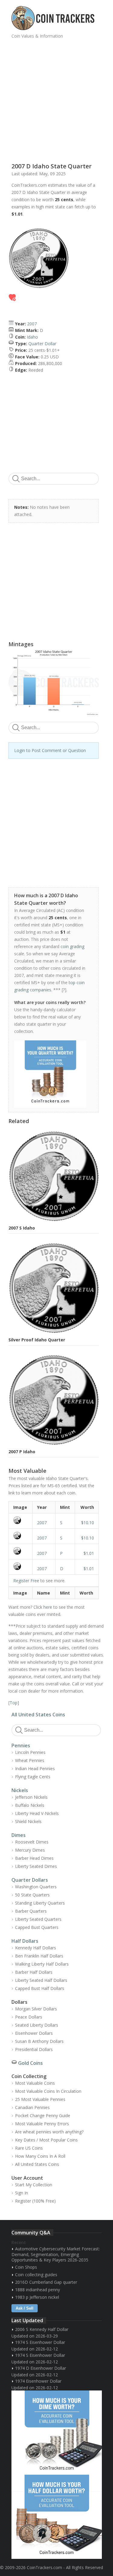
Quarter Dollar (42, 344)
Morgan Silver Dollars (36, 2009)
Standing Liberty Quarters (40, 1903)
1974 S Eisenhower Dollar (40, 2342)
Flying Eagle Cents (33, 1777)
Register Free (26, 1581)
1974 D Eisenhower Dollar (41, 2368)
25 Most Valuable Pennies (40, 2099)
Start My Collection (34, 2185)
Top (14, 1703)
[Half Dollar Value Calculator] (57, 2517)
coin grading (72, 946)
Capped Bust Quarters (37, 1927)
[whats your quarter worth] (50, 1074)
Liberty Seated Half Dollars (41, 1980)
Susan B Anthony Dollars (39, 2041)
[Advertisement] (56, 98)
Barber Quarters (31, 1911)
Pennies (21, 1745)
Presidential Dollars (34, 2049)
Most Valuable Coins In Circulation (48, 2091)
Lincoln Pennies (30, 1752)
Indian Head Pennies (35, 1769)
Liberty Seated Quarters (38, 1919)
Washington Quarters (36, 1887)
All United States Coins (38, 1715)
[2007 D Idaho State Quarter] (20, 1566)
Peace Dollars (29, 2017)
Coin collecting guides (36, 2275)
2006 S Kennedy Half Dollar (42, 2329)
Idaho (32, 337)
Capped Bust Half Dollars (40, 1988)
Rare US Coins (29, 2148)
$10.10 (88, 1523)
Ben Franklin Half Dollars (39, 1956)
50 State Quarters (32, 1895)
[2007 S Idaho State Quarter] (20, 1520)
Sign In (22, 2193)
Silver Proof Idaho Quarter (37, 1340)
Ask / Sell (25, 2308)
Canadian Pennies (32, 2107)
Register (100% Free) (35, 2201)
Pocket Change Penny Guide (43, 2115)
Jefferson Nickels (31, 1797)
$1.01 (89, 1553)
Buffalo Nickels (30, 1805)
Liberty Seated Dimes (36, 1866)
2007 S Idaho (22, 1228)
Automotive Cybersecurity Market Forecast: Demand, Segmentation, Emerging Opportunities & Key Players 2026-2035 (56, 2254)
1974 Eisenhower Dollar (38, 2381)
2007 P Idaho (22, 1452)
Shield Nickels (28, 1821)
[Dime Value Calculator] (57, 2433)
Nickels (20, 1790)
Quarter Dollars (30, 1880)
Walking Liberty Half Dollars (42, 1964)
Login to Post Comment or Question (50, 750)
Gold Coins (30, 2063)
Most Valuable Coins (35, 2083)
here (48, 1607)
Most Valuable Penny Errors (42, 2124)
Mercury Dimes (30, 1850)
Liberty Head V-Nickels (37, 1813)
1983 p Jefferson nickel (37, 2297)
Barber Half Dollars (34, 1972)
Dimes (19, 1835)
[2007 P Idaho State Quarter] (20, 1551)
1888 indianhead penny (38, 2290)
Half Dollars (25, 1941)
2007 (32, 324)
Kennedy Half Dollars (36, 1948)
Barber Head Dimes (34, 1858)
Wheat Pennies (30, 1760)
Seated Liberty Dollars (37, 2025)
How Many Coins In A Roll (40, 2156)
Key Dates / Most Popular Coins (46, 2140)
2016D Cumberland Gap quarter (46, 2282)
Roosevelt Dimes (32, 1842)
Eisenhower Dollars (34, 2033)
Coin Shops (26, 2267)
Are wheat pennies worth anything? (49, 2132)
